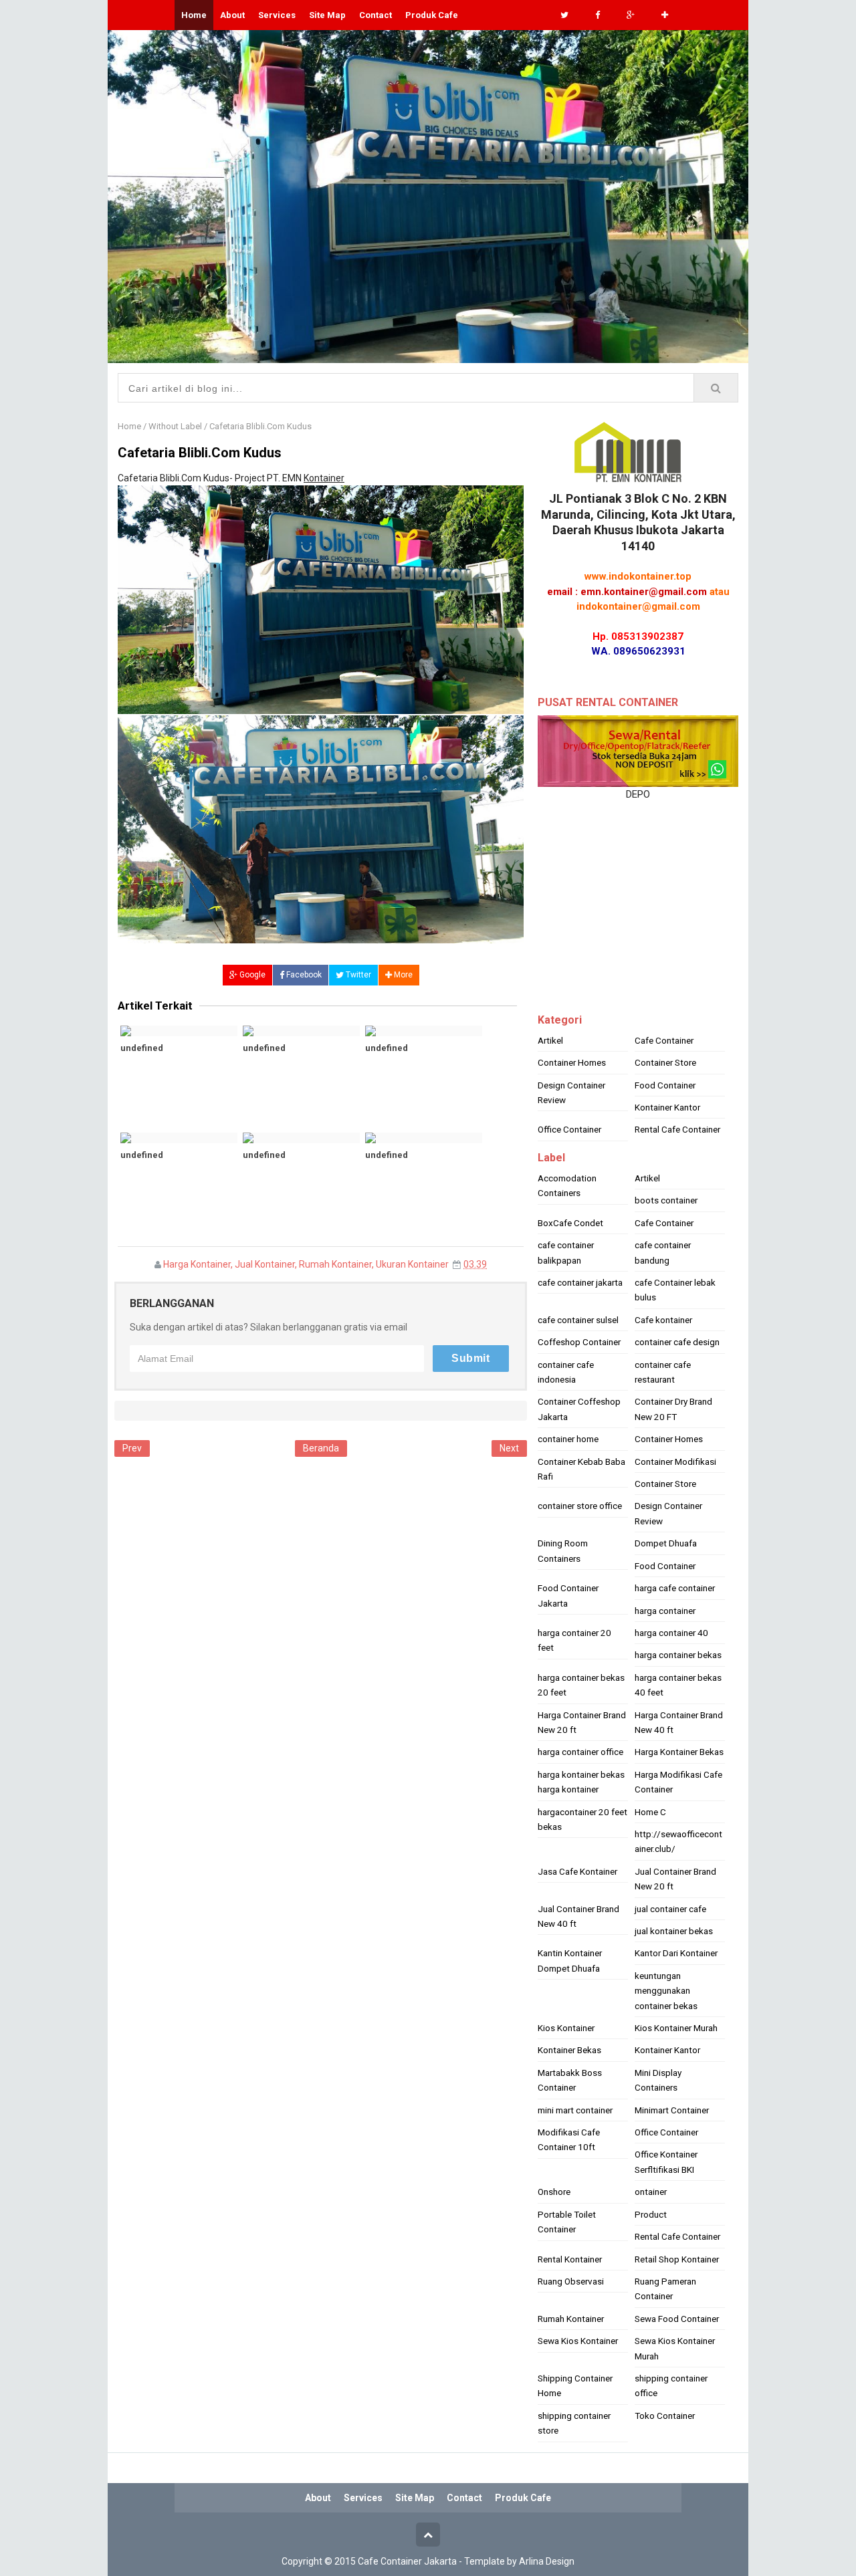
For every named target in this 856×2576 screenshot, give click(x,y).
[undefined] (179, 1031)
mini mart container (575, 2110)
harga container (665, 1611)
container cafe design (677, 1342)
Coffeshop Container (579, 1342)
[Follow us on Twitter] (564, 15)
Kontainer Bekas (569, 2050)
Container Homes (572, 1062)
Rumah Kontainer (571, 2319)
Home (129, 426)
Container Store (665, 1062)
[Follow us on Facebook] (598, 15)
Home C (650, 1812)
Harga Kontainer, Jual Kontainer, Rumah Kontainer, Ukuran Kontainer (306, 1264)
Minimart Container (672, 2110)
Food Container (665, 1085)
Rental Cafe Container (677, 1129)
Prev (132, 1448)
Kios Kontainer (566, 2028)
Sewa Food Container (677, 2319)
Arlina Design (547, 2561)
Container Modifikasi (675, 1461)
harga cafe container (675, 1588)
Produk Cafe (432, 15)
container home (568, 1439)
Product (651, 2214)
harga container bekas (678, 1655)
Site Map (327, 15)
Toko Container (665, 2416)
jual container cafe (670, 1909)
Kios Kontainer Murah (676, 2028)
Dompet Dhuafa (666, 1543)
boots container (666, 1200)
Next (509, 1448)
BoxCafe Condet (570, 1223)
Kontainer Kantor (667, 1107)
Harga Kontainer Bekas (679, 1752)
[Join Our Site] (665, 15)
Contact (376, 15)
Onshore (554, 2192)
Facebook (303, 975)
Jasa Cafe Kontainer (577, 1871)
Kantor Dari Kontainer (676, 1953)
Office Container (569, 1129)
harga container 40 (671, 1633)
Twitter (357, 975)
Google (251, 975)
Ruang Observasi (571, 2281)
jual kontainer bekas (674, 1931)
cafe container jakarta (580, 1282)
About (232, 15)
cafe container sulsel (578, 1320)
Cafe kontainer (663, 1320)
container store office (580, 1506)
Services (277, 15)
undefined (142, 1048)
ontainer (651, 2192)
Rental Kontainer (570, 2259)
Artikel (550, 1040)
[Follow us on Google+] (631, 15)
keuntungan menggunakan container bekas (666, 1991)
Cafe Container (664, 1040)
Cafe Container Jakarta (407, 2561)
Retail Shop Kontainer (677, 2259)
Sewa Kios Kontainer (578, 2341)
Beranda (321, 1448)
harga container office (580, 1752)
